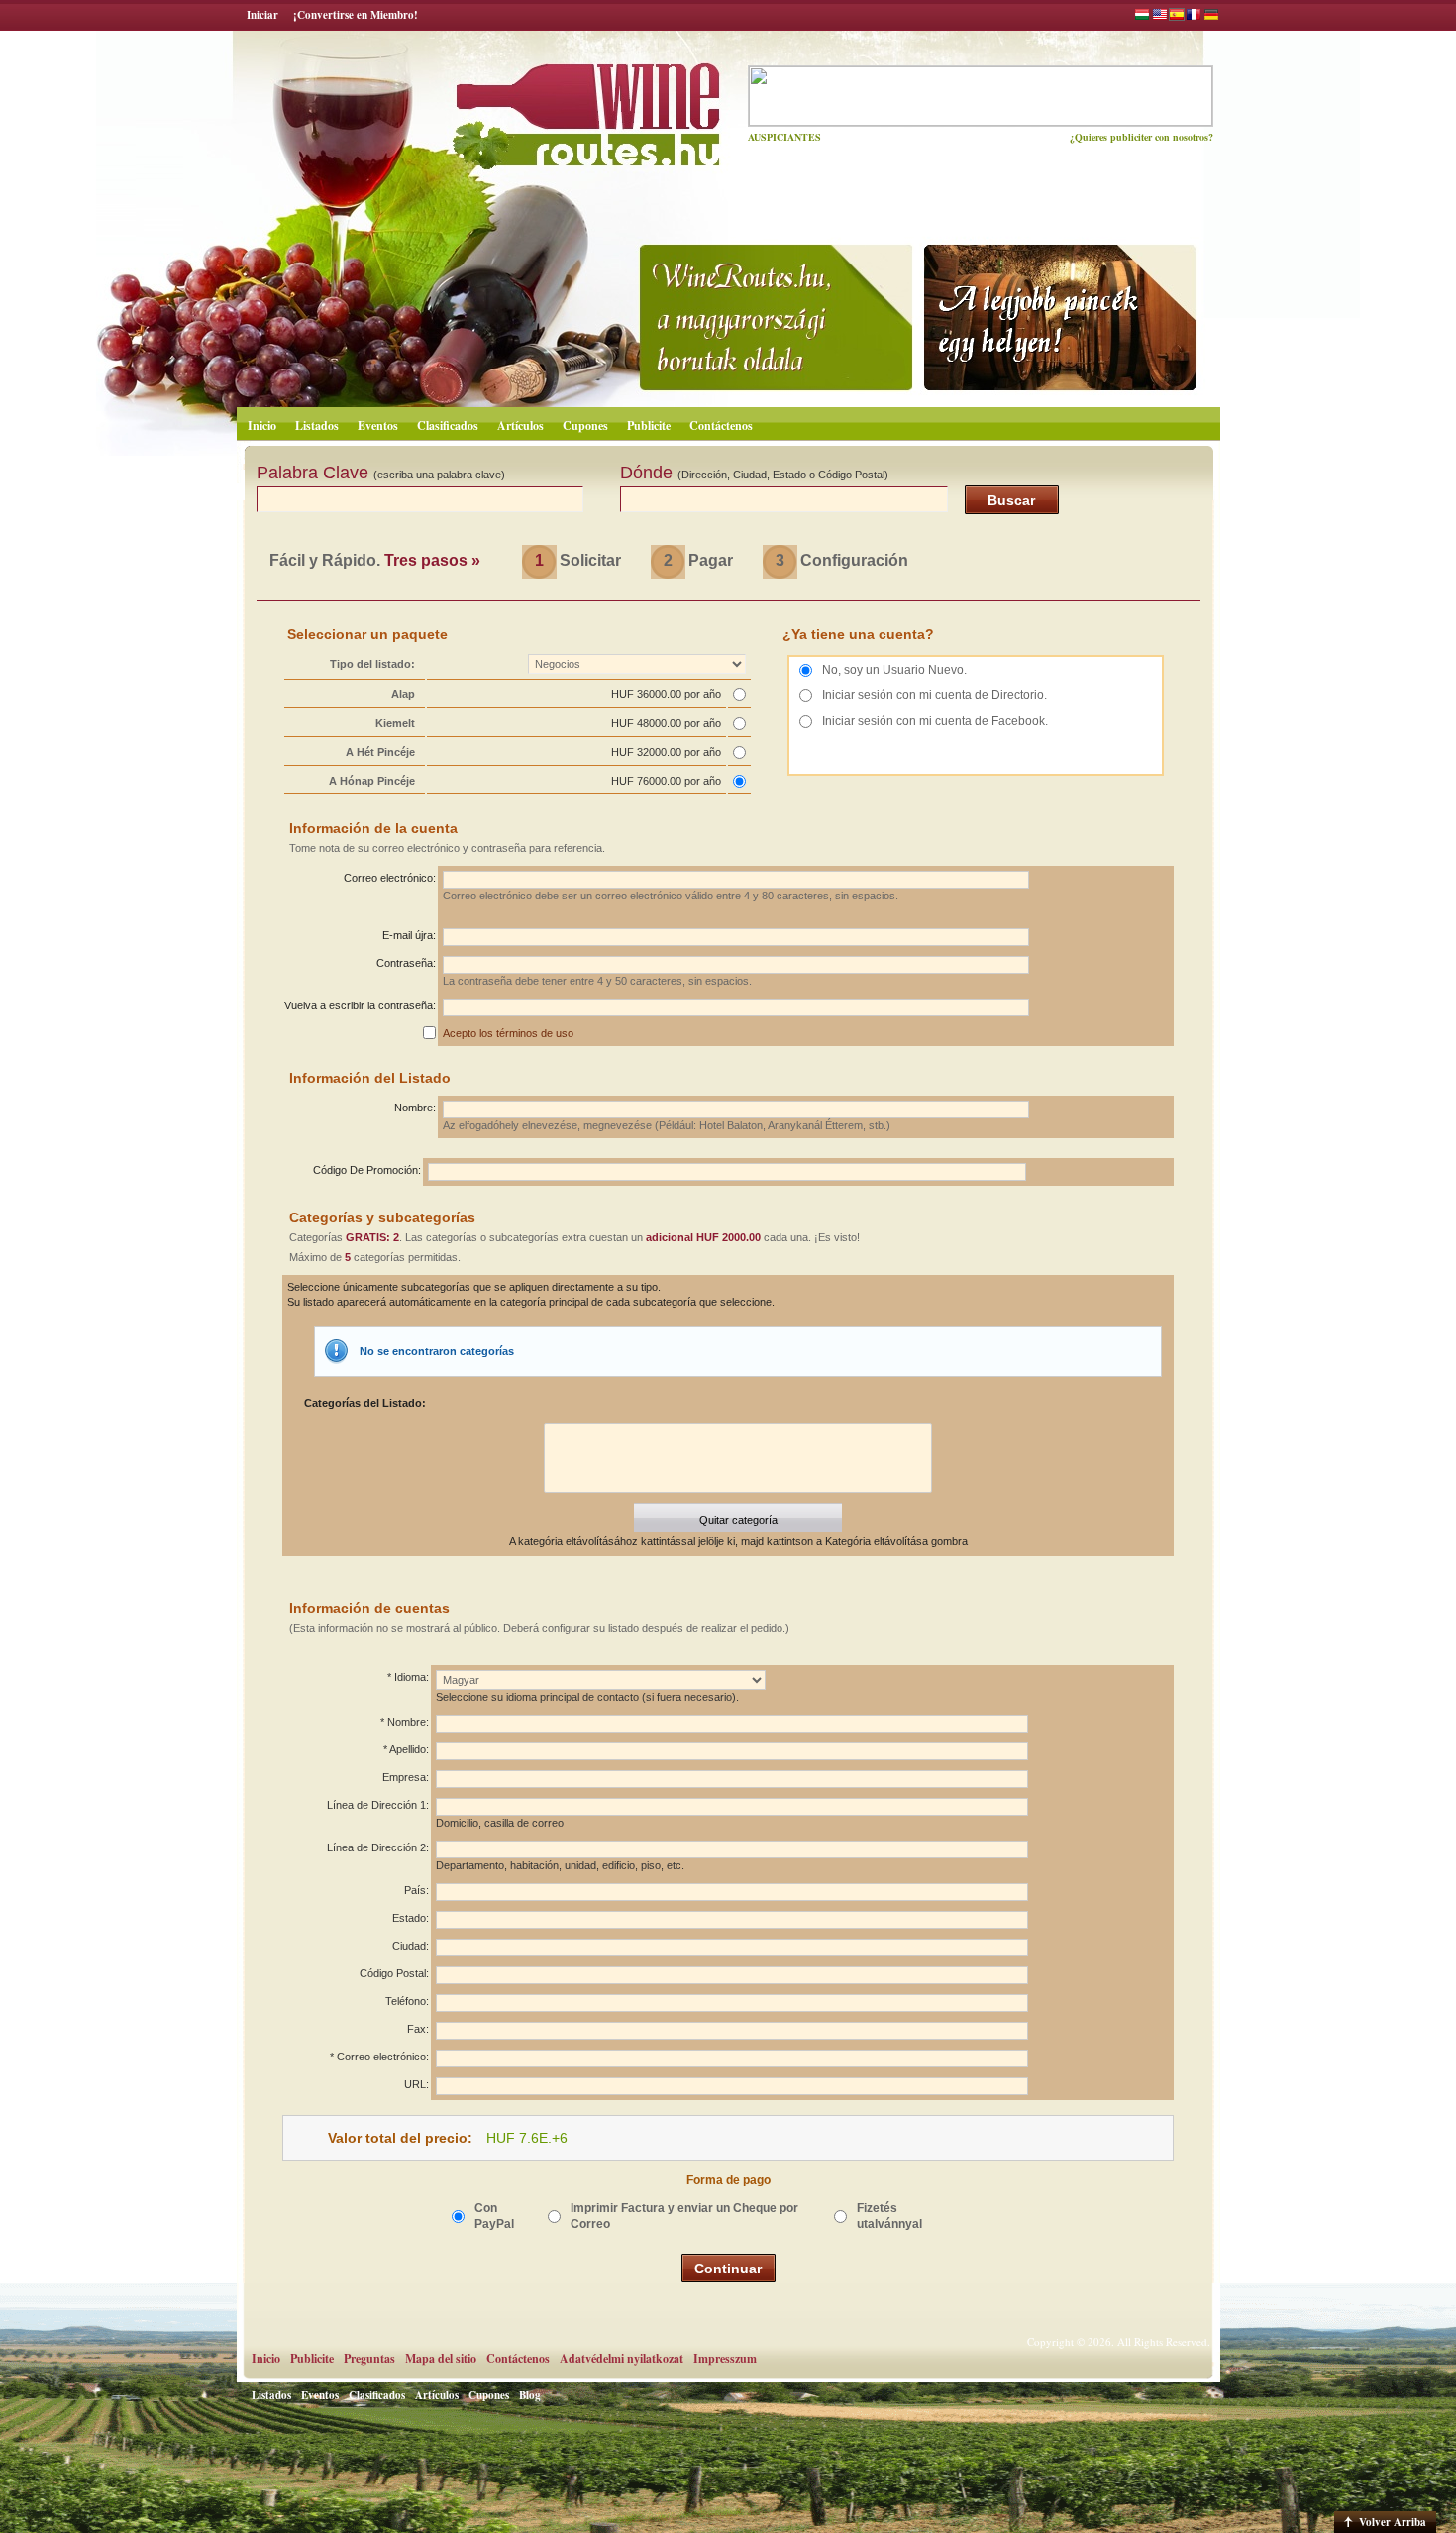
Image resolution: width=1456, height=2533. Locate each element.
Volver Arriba (1393, 2522)
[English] (1160, 17)
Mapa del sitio (441, 2358)
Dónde (754, 473)
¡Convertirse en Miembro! (356, 15)
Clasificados (448, 425)
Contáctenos (721, 425)
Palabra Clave (381, 473)
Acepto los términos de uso (508, 1033)
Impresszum (725, 2358)
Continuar (728, 2269)
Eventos (378, 425)
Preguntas (369, 2358)
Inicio (262, 425)
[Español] (1177, 17)
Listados (317, 425)
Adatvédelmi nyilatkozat (622, 2358)
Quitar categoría (738, 1520)
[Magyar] (1142, 17)
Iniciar (262, 15)
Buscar (1011, 500)
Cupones (585, 425)
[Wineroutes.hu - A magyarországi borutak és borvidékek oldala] (533, 105)
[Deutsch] (1211, 17)
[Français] (1194, 17)
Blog (530, 2395)
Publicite (649, 425)
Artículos (520, 425)
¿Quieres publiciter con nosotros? (1142, 137)
